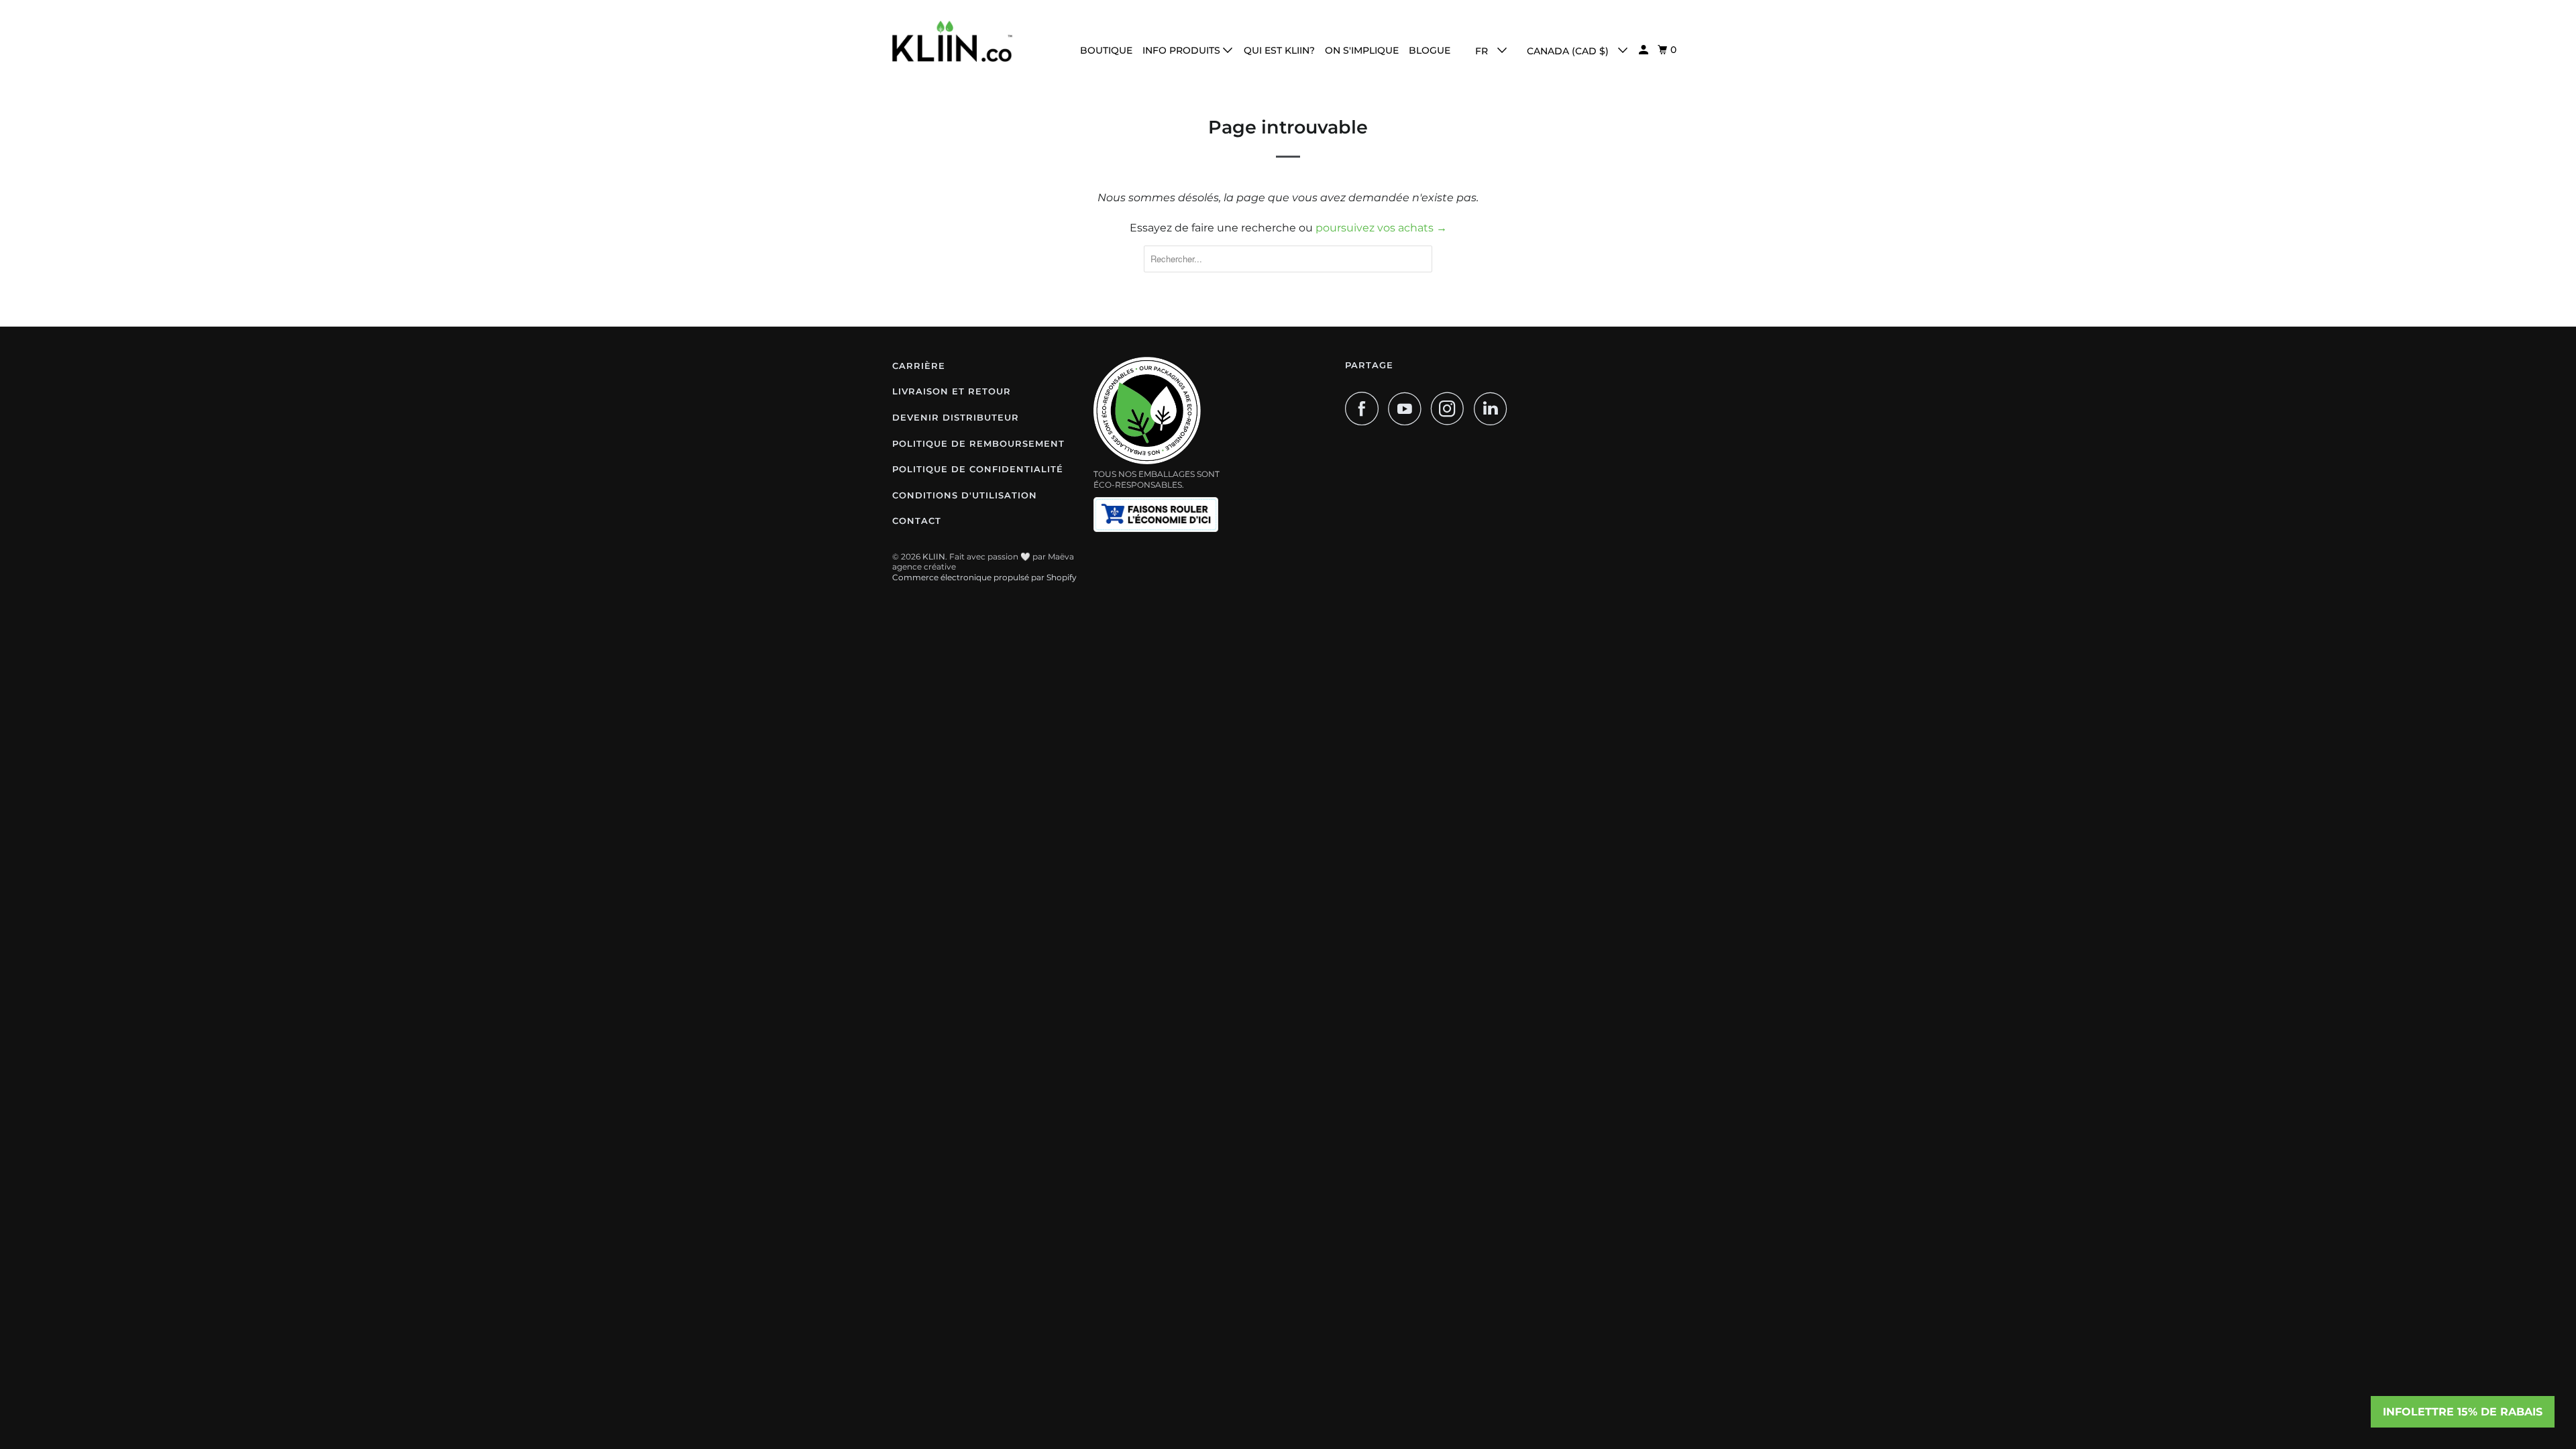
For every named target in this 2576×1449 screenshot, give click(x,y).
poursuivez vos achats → (1381, 228)
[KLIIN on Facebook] (1365, 409)
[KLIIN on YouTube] (1408, 409)
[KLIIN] (953, 41)
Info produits (1183, 50)
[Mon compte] (1645, 50)
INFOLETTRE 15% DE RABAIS (2463, 1412)
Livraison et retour (952, 391)
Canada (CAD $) (1569, 51)
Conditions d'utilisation (965, 495)
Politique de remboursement (978, 443)
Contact (917, 521)
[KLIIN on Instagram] (1451, 409)
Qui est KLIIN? (1279, 50)
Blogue (1430, 50)
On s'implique (1362, 50)
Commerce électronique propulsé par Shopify (984, 577)
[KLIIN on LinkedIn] (1494, 409)
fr (1483, 51)
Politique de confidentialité (978, 469)
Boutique (1106, 50)
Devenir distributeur (956, 417)
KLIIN (934, 556)
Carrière (919, 366)
